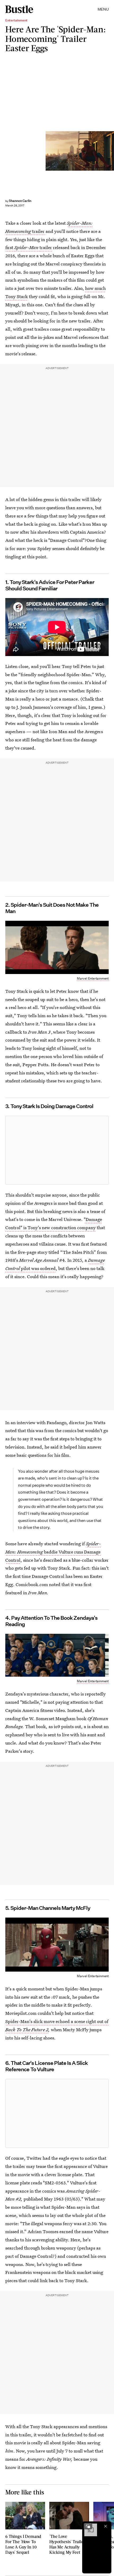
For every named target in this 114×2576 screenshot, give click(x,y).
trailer (38, 231)
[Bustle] (19, 9)
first (10, 247)
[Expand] (88, 2526)
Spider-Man (27, 247)
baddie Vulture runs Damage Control (53, 1552)
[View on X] (57, 1150)
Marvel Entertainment (93, 978)
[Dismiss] (106, 2526)
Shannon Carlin (20, 201)
